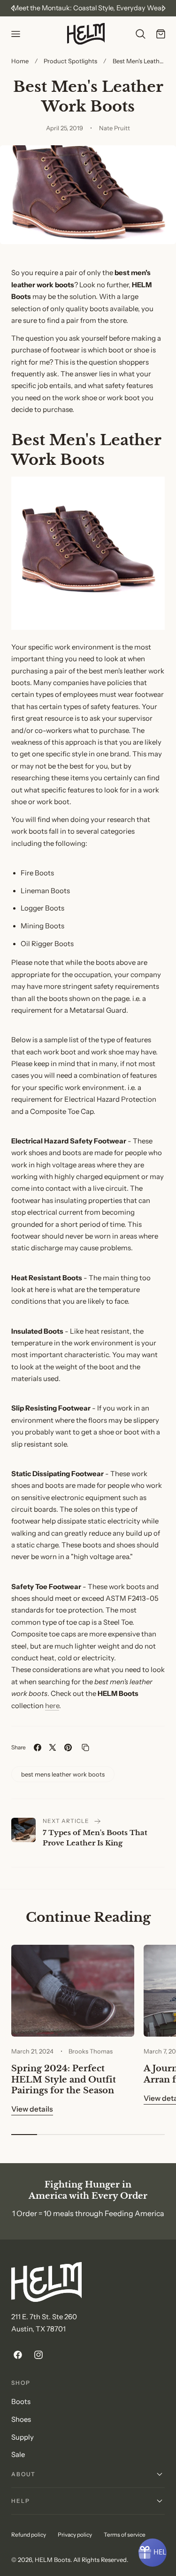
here (52, 1706)
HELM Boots (53, 2560)
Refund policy (29, 2535)
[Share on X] (53, 1747)
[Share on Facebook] (38, 1747)
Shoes (21, 2419)
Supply (23, 2437)
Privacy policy (75, 2535)
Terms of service (125, 2535)
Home (20, 61)
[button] (15, 34)
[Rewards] (153, 2553)
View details (32, 2109)
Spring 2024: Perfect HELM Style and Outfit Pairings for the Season (64, 2079)
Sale (18, 2455)
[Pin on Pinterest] (68, 1747)
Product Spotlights (70, 61)
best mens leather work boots (63, 1774)
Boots (21, 2402)
